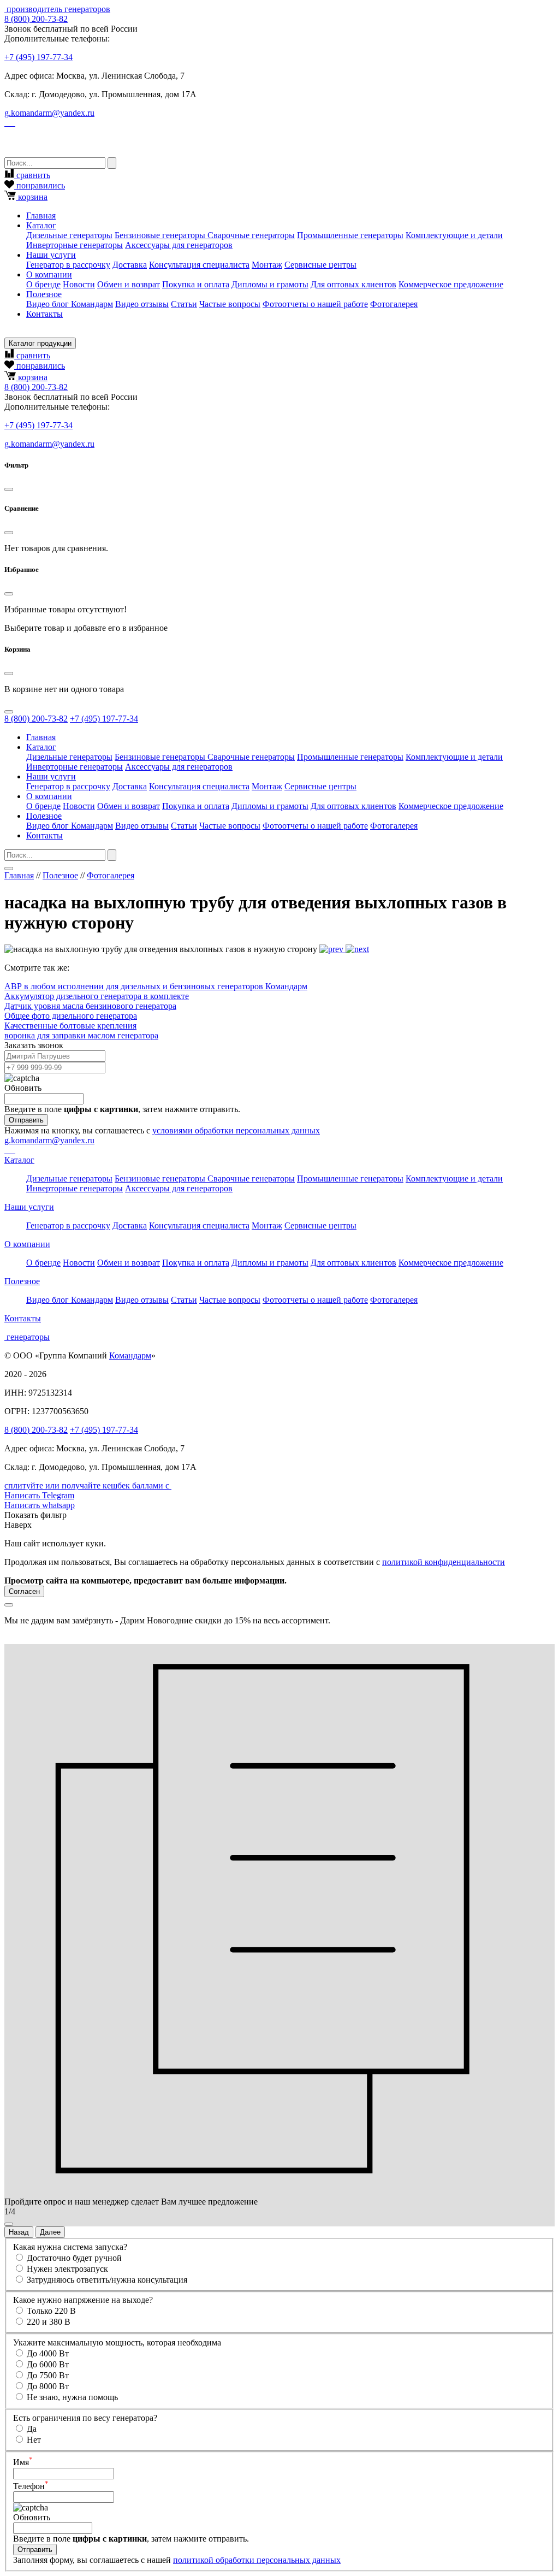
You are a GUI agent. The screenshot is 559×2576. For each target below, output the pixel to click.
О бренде (43, 284)
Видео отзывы (142, 304)
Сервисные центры (320, 265)
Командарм (130, 1355)
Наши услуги (29, 1207)
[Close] (9, 489)
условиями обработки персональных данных (236, 1130)
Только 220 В (51, 2311)
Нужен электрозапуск (67, 2269)
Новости (79, 284)
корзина (32, 197)
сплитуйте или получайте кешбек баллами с (88, 1485)
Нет (34, 2440)
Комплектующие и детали (454, 235)
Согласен (24, 1591)
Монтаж (267, 265)
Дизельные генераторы (69, 235)
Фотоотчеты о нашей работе (315, 304)
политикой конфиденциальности (444, 1562)
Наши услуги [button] (51, 255)
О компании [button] (49, 274)
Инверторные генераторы (75, 245)
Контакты (44, 314)
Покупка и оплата (196, 284)
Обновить (23, 1088)
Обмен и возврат (129, 284)
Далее (50, 2232)
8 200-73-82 (36, 19)
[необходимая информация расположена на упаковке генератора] (332, 949)
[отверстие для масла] (357, 949)
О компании (27, 1244)
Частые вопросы (230, 304)
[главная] (5, 9)
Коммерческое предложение (451, 284)
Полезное (60, 875)
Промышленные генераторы (350, 235)
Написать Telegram (39, 1495)
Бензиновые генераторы (161, 235)
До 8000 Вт (48, 2386)
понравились (40, 185)
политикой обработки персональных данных (257, 2560)
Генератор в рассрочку (68, 265)
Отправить (26, 1120)
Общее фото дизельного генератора (71, 1016)
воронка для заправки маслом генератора (81, 1035)
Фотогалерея (394, 304)
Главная (41, 215)
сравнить (32, 175)
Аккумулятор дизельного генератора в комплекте (97, 996)
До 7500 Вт (48, 2375)
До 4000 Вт (48, 2353)
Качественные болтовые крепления (70, 1026)
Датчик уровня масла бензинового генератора (90, 1006)
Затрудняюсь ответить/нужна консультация (107, 2280)
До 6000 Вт (48, 2364)
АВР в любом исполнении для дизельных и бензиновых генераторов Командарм (156, 986)
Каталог (19, 1160)
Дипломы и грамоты (270, 284)
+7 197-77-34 (38, 57)
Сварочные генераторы (251, 235)
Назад (19, 2232)
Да (32, 2429)
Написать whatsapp (40, 1505)
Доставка (130, 265)
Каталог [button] (41, 225)
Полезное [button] (44, 294)
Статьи (184, 304)
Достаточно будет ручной (74, 2258)
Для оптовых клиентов (353, 284)
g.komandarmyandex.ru (49, 113)
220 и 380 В (49, 2322)
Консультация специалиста (199, 265)
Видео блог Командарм (70, 304)
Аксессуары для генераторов (179, 245)
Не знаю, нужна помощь (72, 2397)
